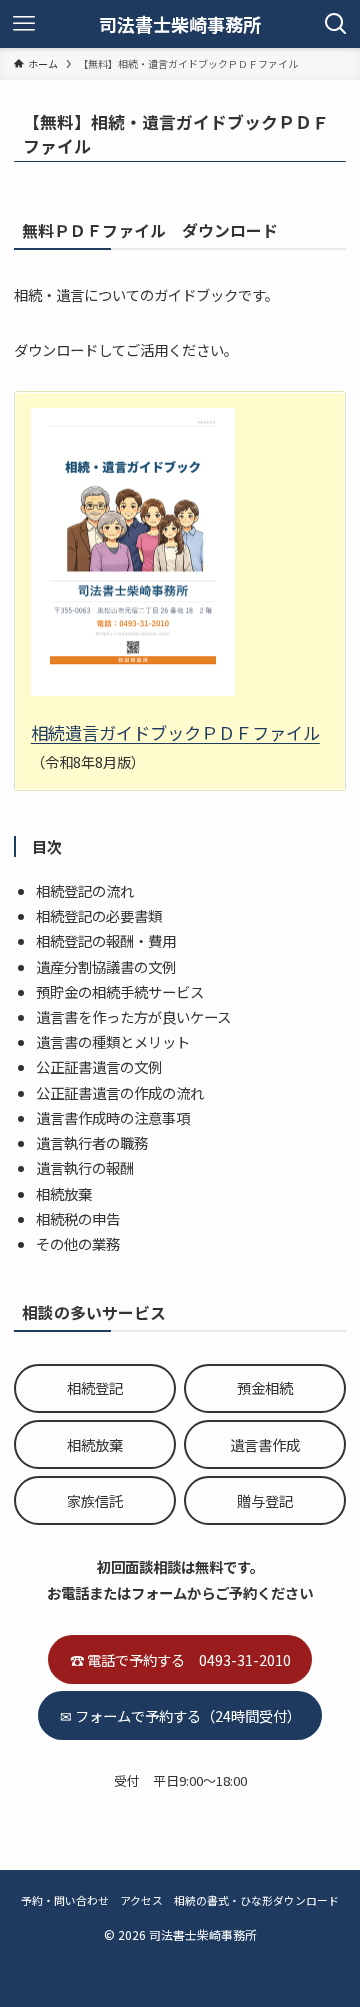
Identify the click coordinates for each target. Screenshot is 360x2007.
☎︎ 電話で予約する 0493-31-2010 (180, 1659)
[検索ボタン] (336, 24)
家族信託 (95, 1500)
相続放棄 (95, 1444)
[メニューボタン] (24, 24)
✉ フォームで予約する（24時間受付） (180, 1715)
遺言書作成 (265, 1444)
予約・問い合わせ (65, 1900)
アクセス (141, 1900)
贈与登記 (265, 1500)
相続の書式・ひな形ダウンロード (256, 1900)
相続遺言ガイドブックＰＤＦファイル (175, 732)
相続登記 (95, 1387)
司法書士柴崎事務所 (180, 24)
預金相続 (265, 1387)
